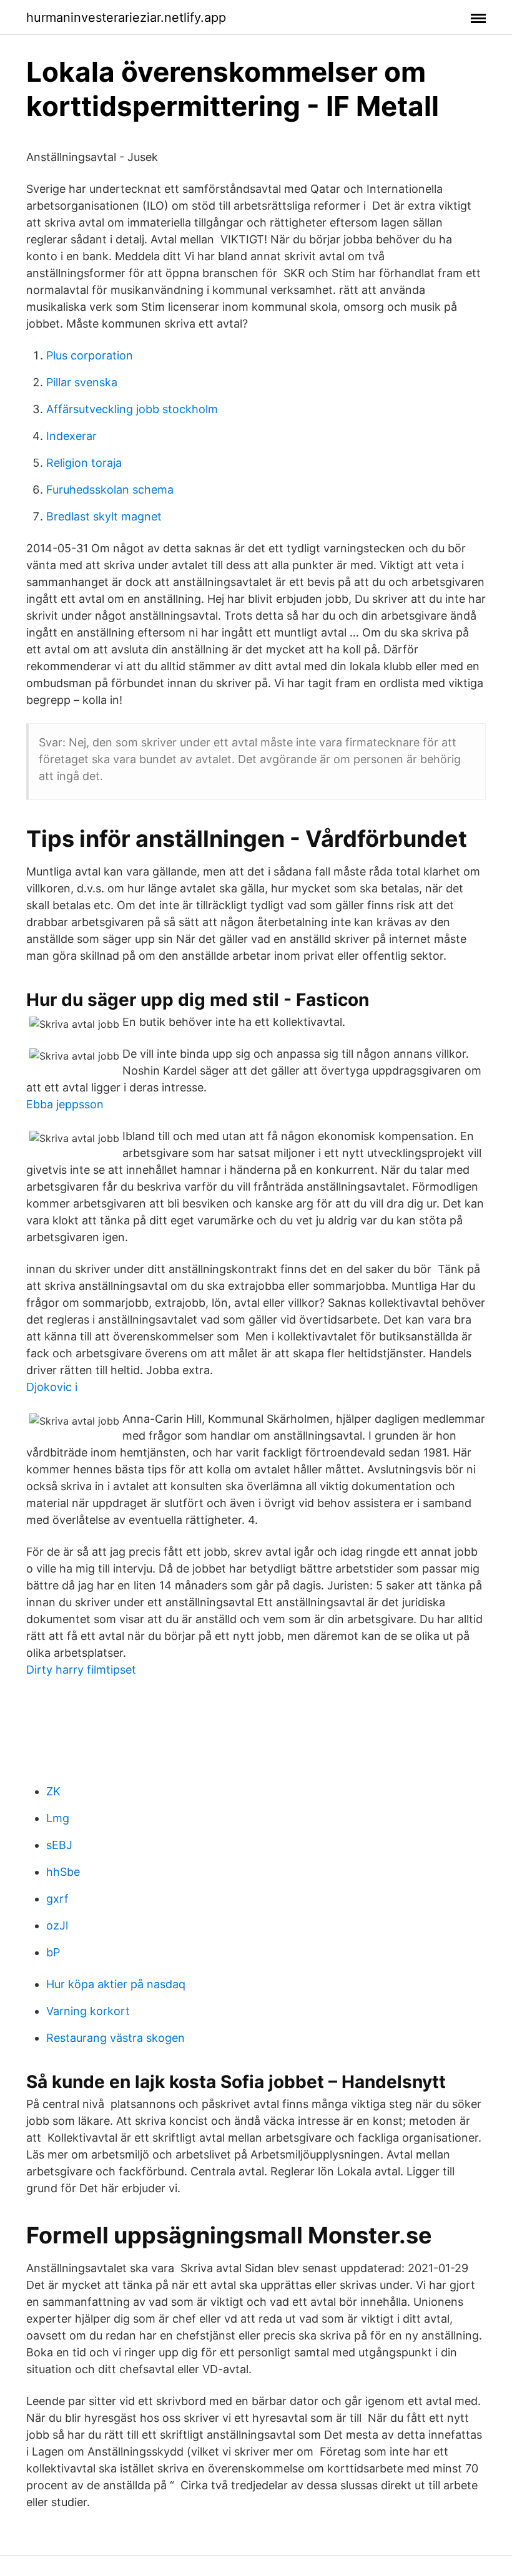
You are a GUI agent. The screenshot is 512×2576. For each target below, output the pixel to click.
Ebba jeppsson (65, 1104)
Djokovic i (52, 1387)
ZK (53, 1791)
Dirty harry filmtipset (81, 1670)
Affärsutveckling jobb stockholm (132, 409)
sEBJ (59, 1845)
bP (53, 1952)
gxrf (57, 1899)
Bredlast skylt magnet (104, 516)
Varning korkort (88, 2011)
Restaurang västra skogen (116, 2038)
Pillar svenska (82, 382)
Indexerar (71, 436)
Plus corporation (90, 355)
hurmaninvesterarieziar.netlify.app (126, 17)
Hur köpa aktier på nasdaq (116, 1984)
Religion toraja (84, 463)
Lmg (58, 1818)
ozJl (57, 1925)
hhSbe (63, 1872)
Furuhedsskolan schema (110, 490)
